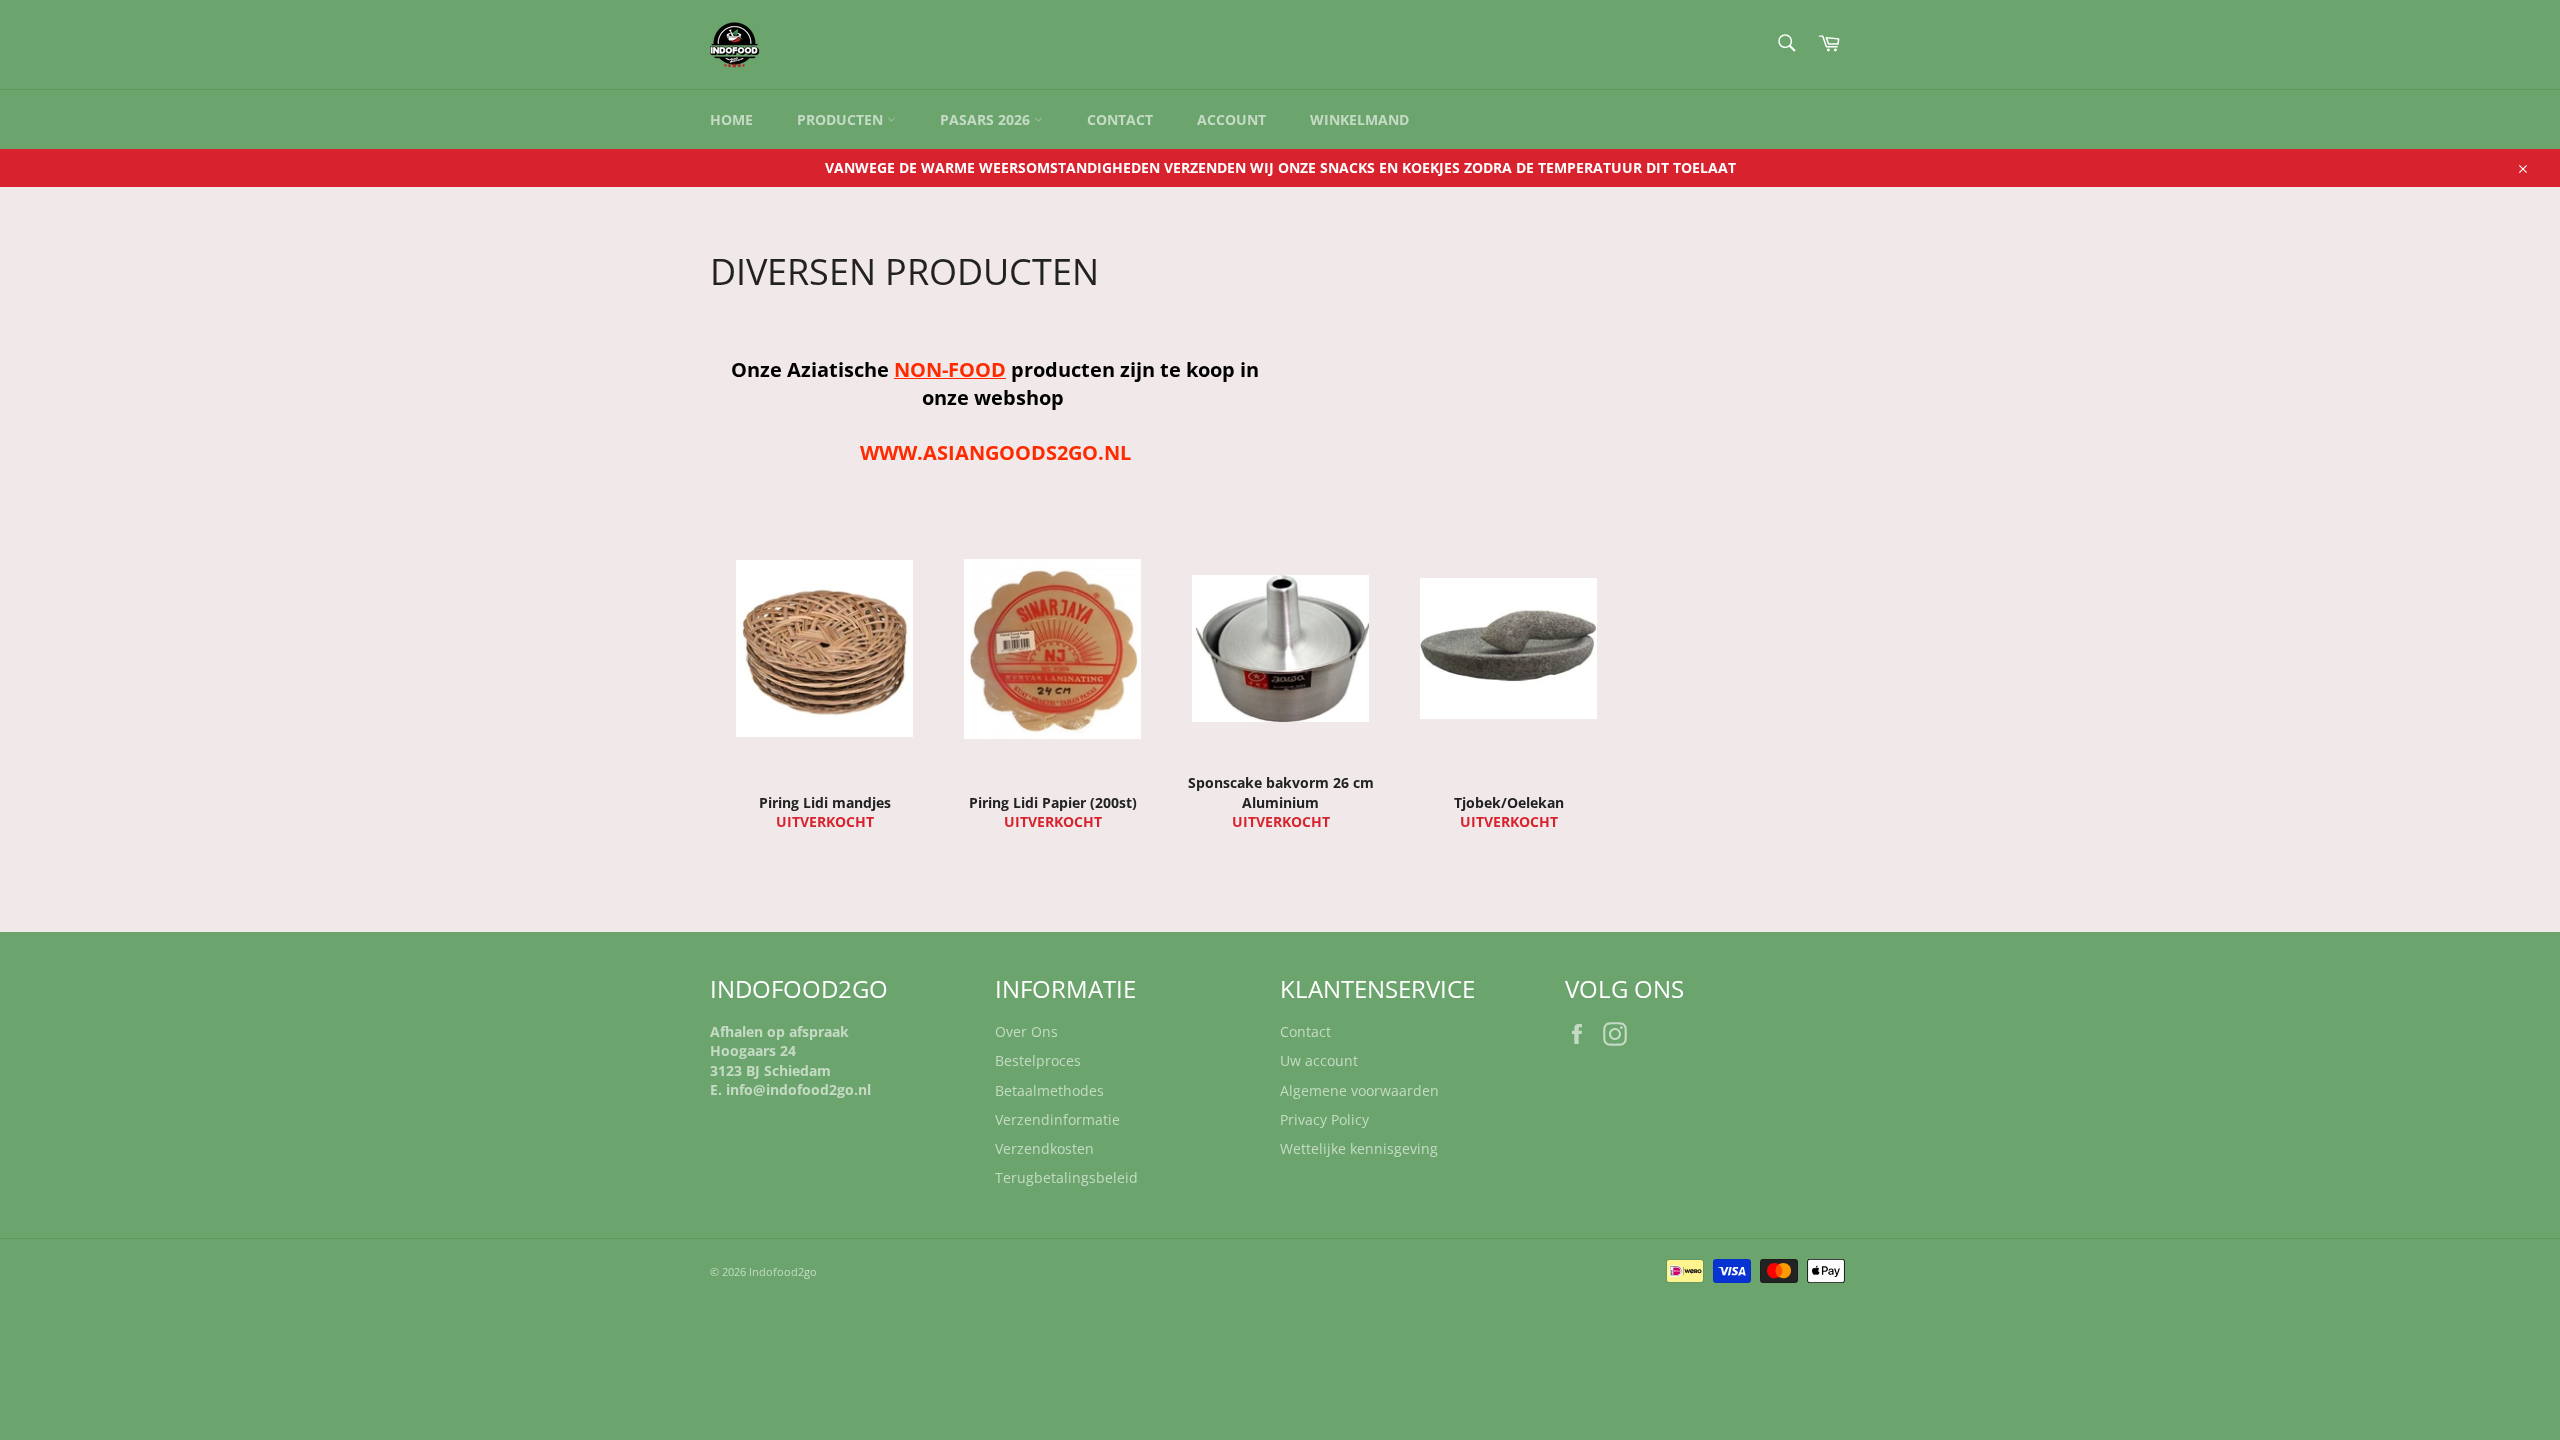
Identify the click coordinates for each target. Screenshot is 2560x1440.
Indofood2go (783, 1271)
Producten (842, 119)
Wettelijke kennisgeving (1359, 1148)
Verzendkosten (1044, 1148)
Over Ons (1026, 1031)
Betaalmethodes (1049, 1090)
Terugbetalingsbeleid (1066, 1177)
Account (1231, 119)
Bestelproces (1038, 1060)
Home (731, 119)
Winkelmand (1359, 119)
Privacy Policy (1324, 1119)
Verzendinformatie (1057, 1119)
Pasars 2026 (987, 119)
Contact (1120, 119)
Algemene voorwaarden (1359, 1090)
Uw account (1319, 1060)
